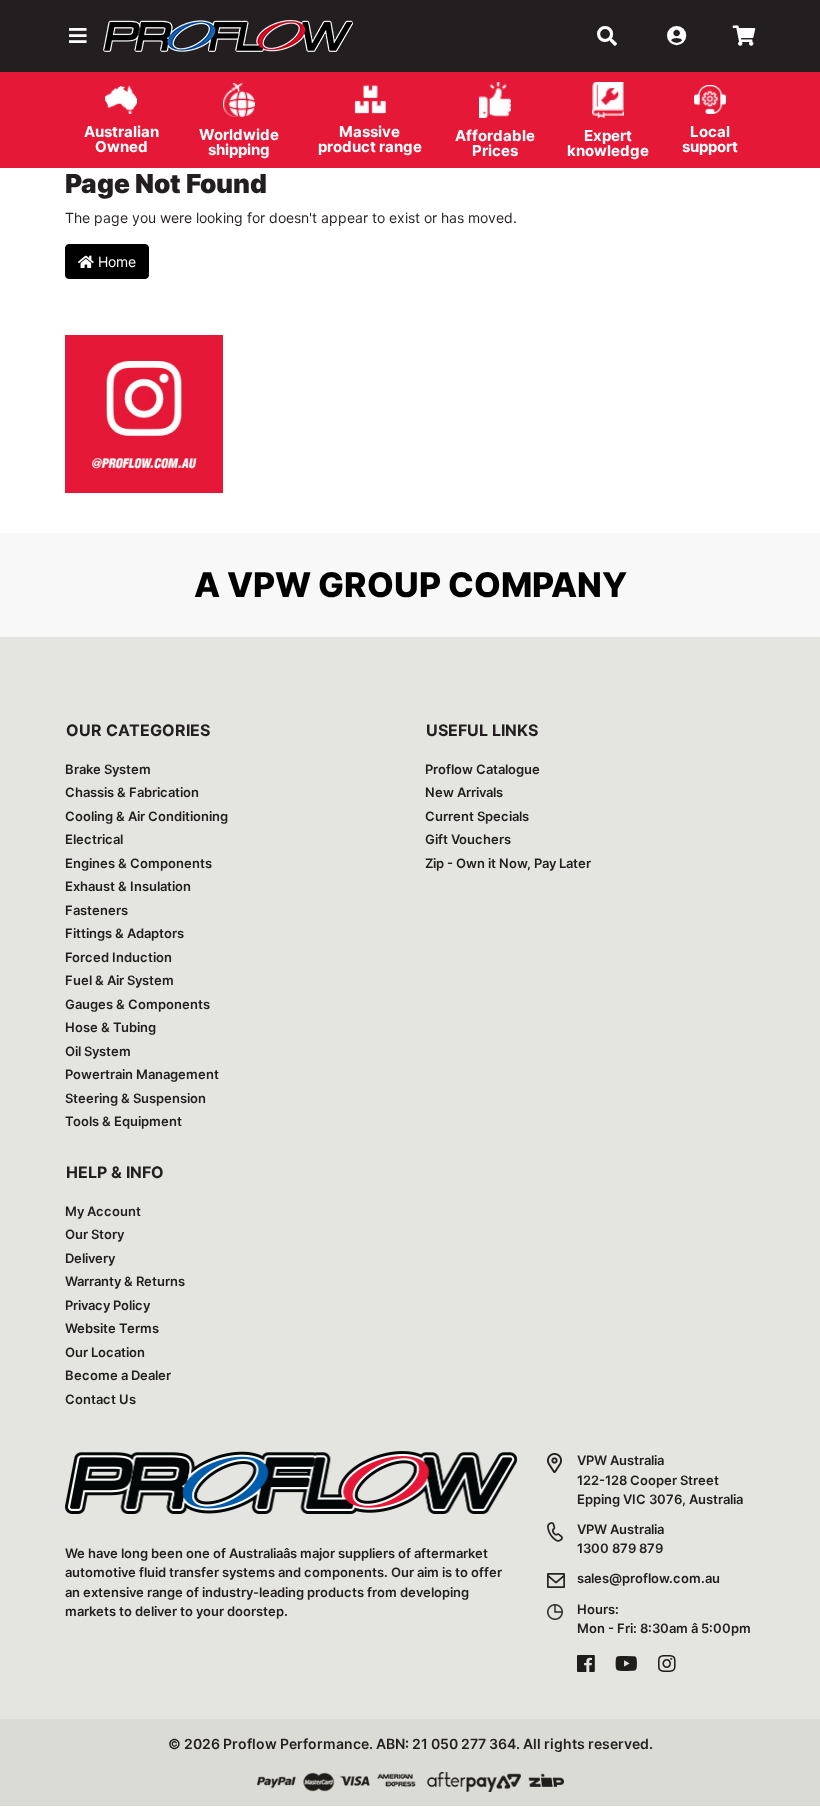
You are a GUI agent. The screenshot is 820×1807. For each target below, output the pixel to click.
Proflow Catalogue (482, 769)
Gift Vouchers (468, 839)
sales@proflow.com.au (648, 1578)
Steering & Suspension (135, 1098)
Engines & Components (138, 863)
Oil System (98, 1051)
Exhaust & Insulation (128, 886)
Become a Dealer (118, 1375)
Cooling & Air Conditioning (146, 816)
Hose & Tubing (110, 1027)
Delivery (90, 1258)
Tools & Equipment (123, 1121)
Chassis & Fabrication (132, 792)
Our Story (94, 1234)
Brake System (108, 769)
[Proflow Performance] (228, 36)
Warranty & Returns (125, 1281)
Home (115, 261)
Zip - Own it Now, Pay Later (508, 863)
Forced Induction (118, 957)
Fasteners (96, 910)
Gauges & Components (137, 1004)
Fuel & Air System (119, 980)
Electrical (94, 839)
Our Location (105, 1352)
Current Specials (477, 816)
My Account (103, 1211)
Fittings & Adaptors (124, 933)
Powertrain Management (142, 1074)
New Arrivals (464, 792)
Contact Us (100, 1399)
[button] (76, 36)
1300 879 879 (620, 1548)
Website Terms (112, 1328)
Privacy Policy (107, 1305)
